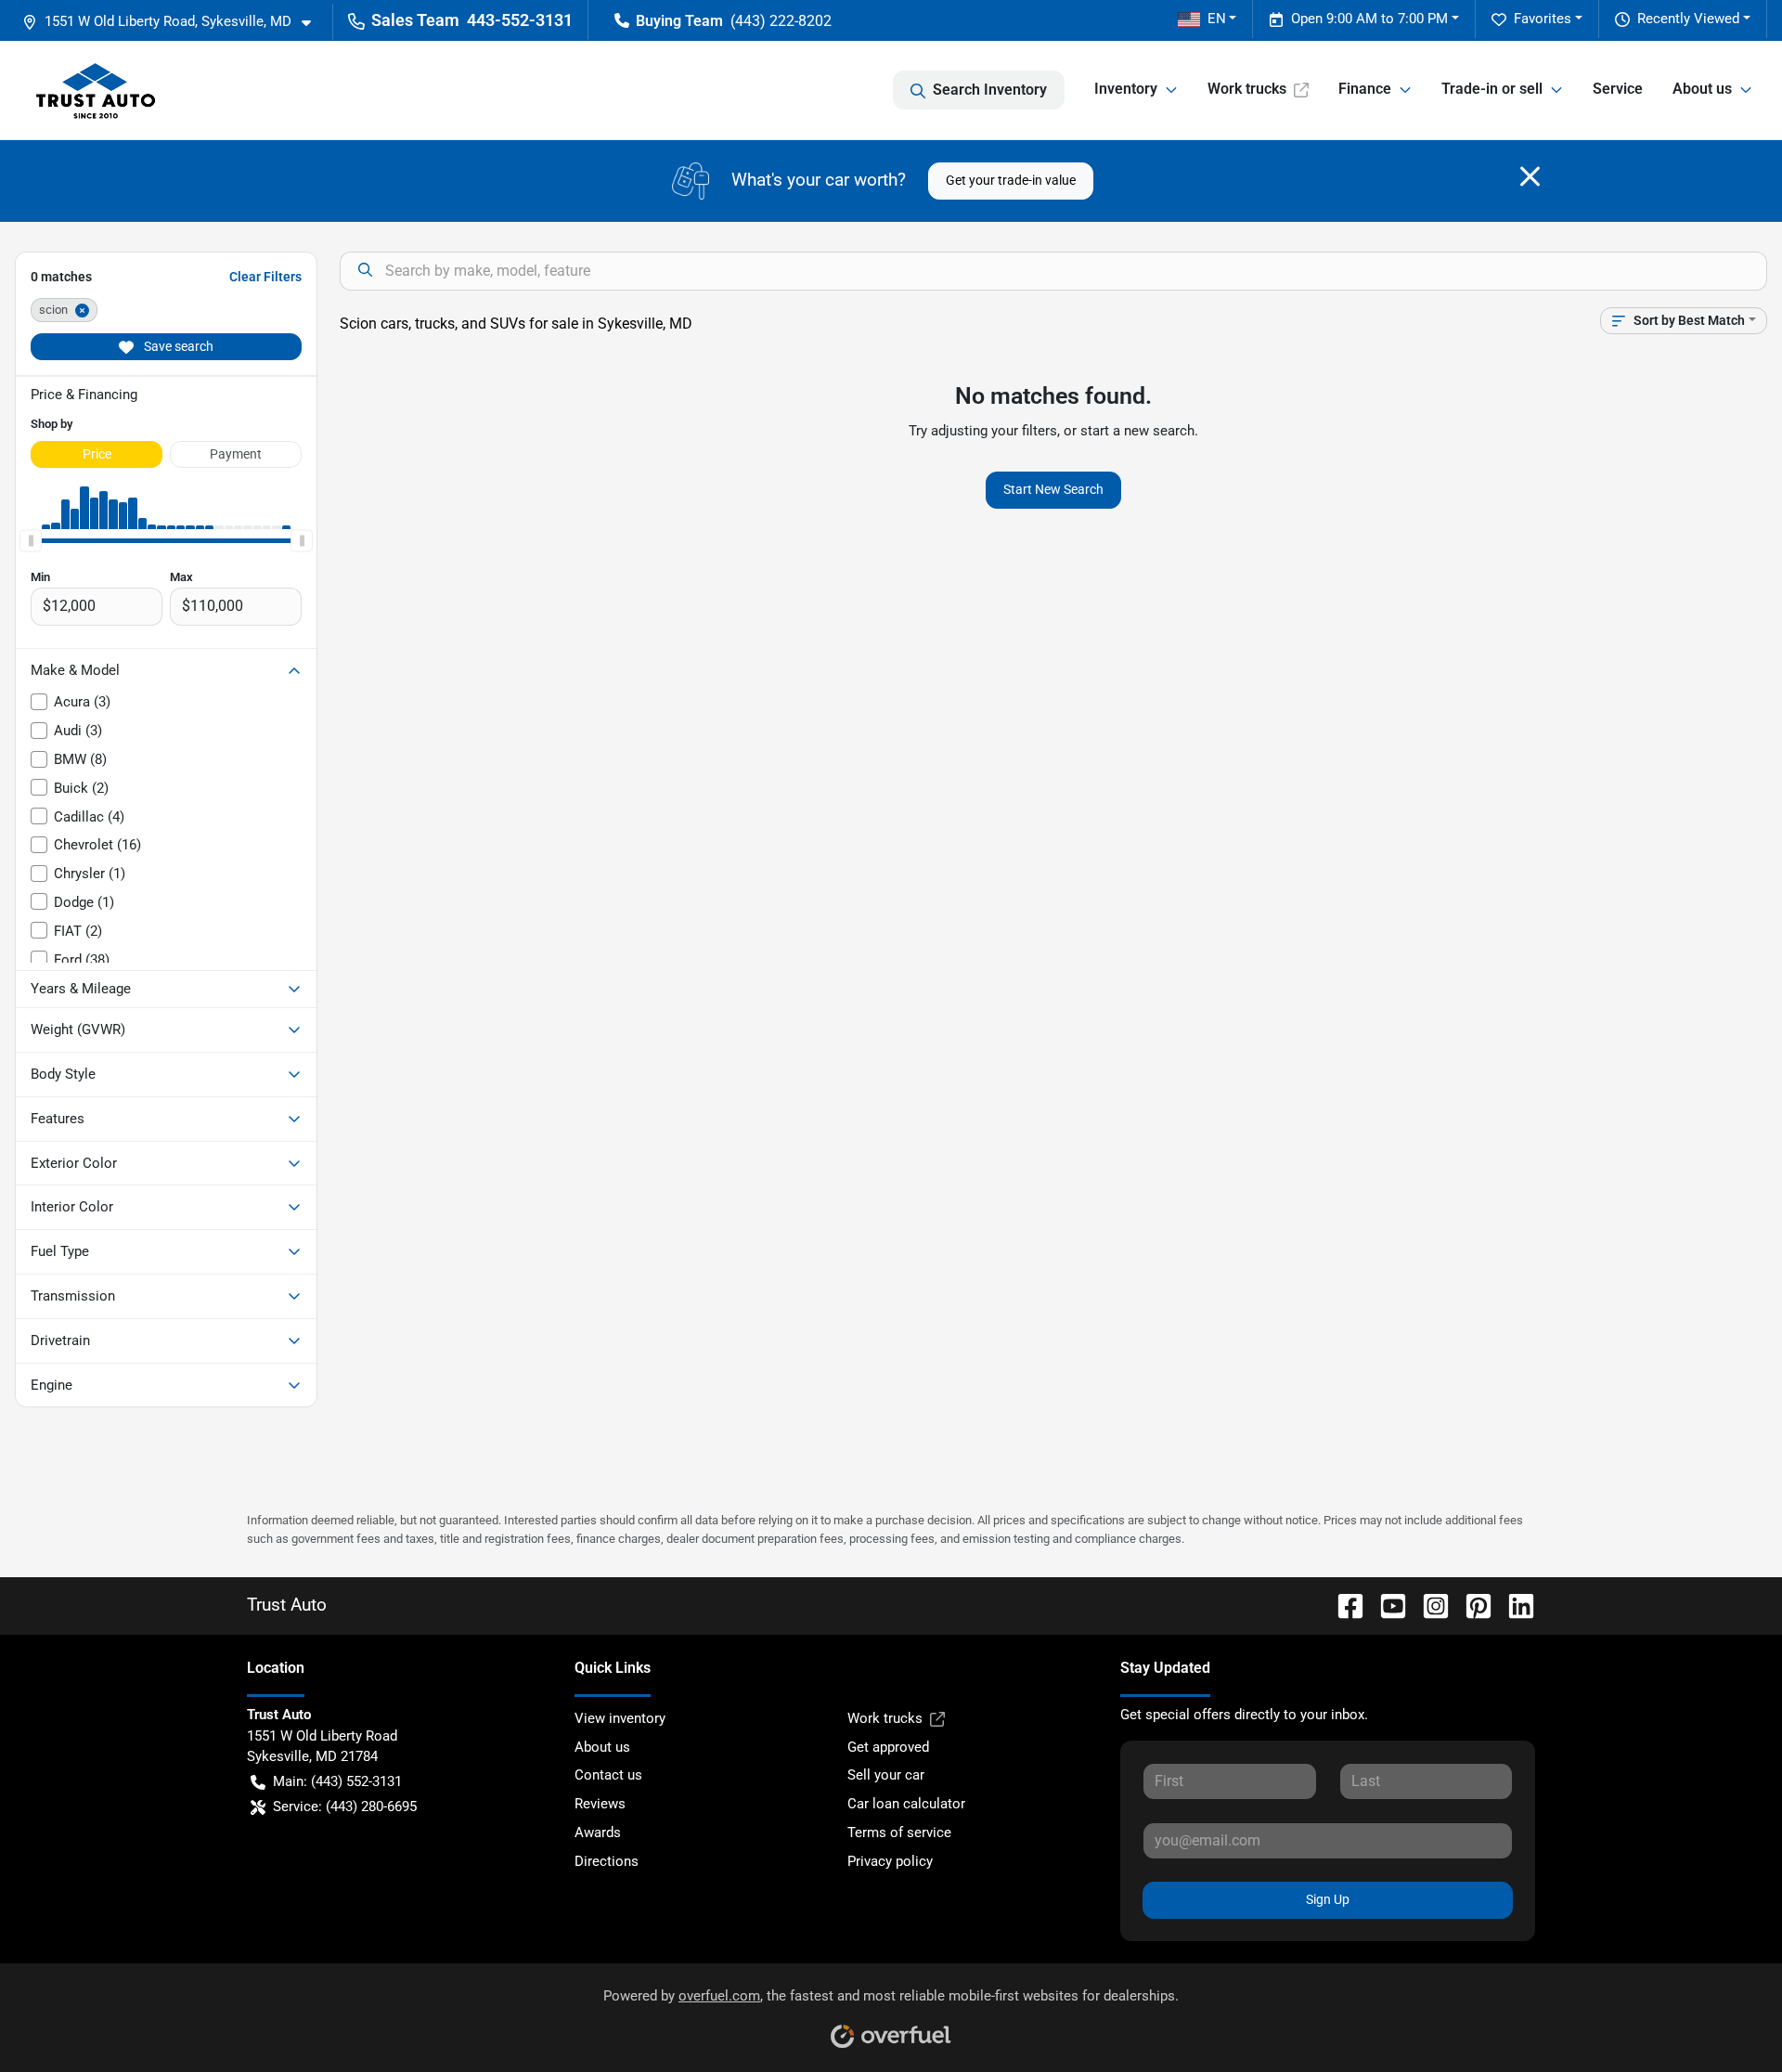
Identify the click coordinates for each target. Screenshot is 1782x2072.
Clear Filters (265, 277)
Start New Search (1053, 489)
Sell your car (886, 1775)
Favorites (1543, 19)
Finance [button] (1365, 89)
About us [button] (1702, 89)
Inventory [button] (1126, 89)
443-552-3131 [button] (520, 20)
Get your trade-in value (1011, 180)
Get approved (888, 1747)
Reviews (600, 1804)
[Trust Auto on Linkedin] (1514, 1605)
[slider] (31, 540)
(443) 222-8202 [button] (781, 21)
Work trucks (1247, 89)
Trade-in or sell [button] (1492, 89)
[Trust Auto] (96, 90)
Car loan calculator (906, 1804)
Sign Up (1328, 1899)
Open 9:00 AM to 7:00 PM (1369, 19)
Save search (177, 346)
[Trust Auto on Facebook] (1343, 1605)
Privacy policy (890, 1861)
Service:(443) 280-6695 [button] (345, 1807)
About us (602, 1747)
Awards (598, 1832)
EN (1217, 19)
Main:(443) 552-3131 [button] (337, 1781)
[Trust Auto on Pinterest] (1471, 1605)
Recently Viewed (1688, 19)
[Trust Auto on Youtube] (1386, 1605)
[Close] (1530, 176)
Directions (607, 1861)
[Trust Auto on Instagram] (1428, 1605)
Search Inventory (990, 90)
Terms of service (899, 1832)
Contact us (608, 1775)
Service (1618, 89)
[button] (174, 22)
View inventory (620, 1718)
